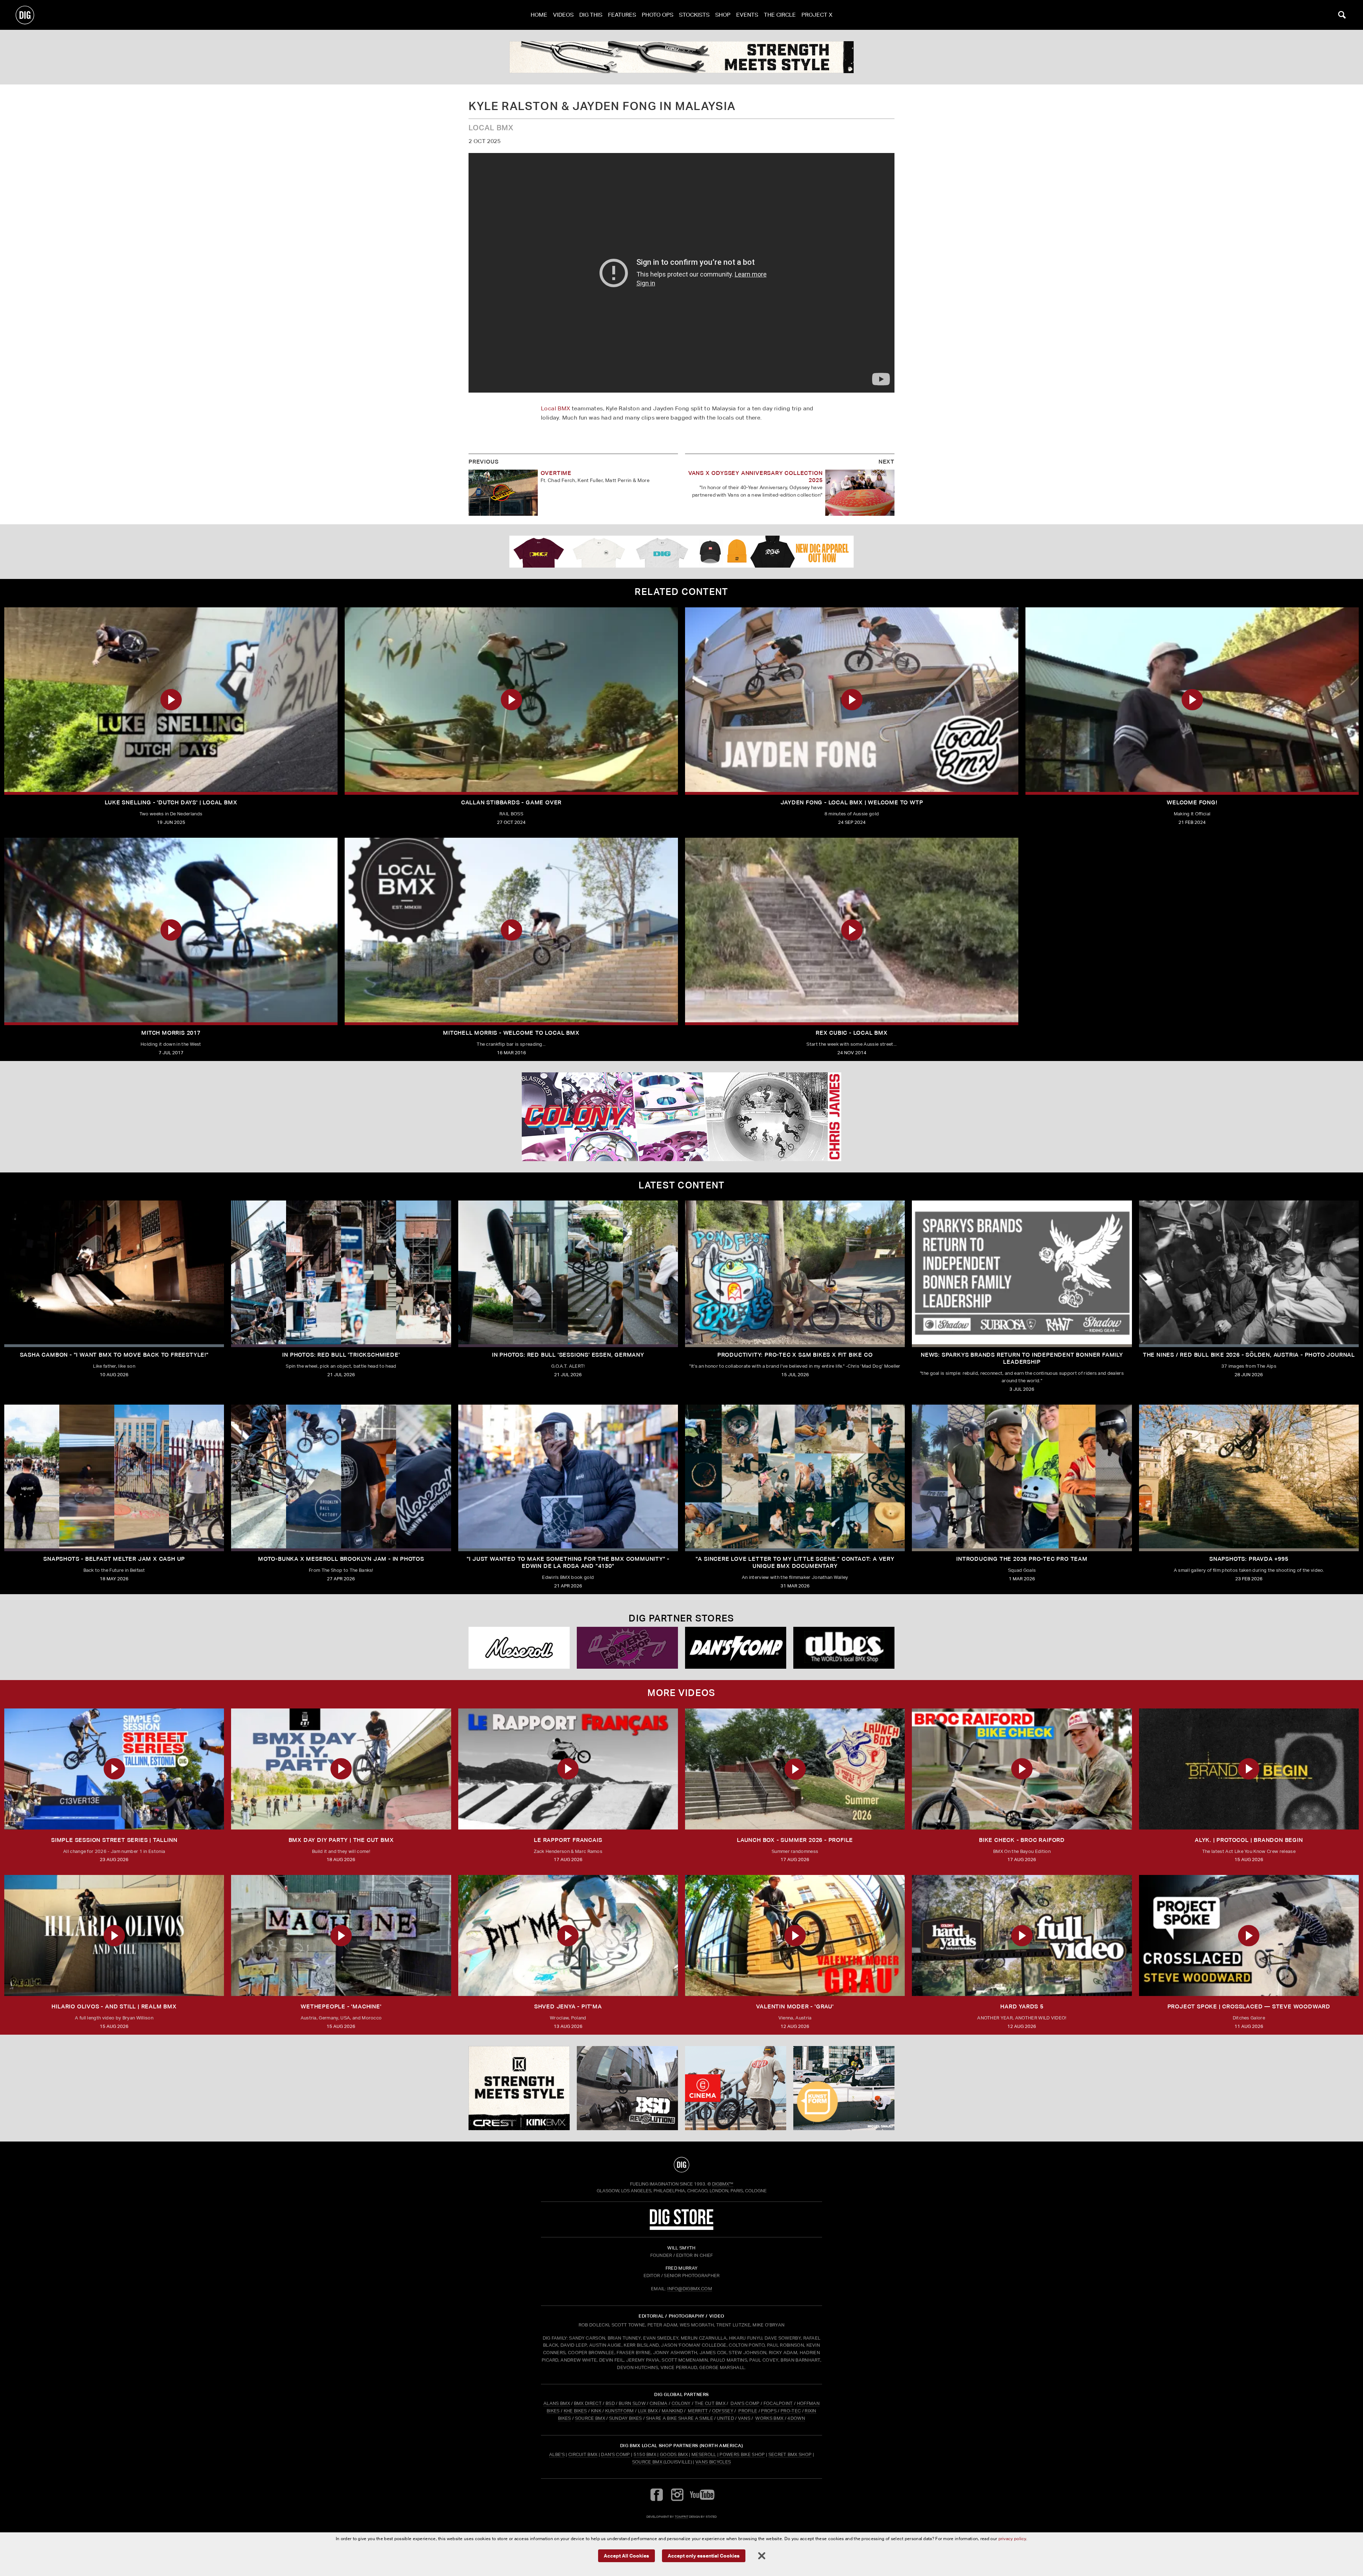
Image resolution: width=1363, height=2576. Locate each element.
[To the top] (681, 2165)
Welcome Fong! (1192, 802)
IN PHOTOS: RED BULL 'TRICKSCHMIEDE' (341, 1355)
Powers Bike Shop (742, 2454)
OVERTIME (556, 473)
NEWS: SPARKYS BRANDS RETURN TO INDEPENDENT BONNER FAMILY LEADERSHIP (1022, 1358)
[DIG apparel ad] (681, 552)
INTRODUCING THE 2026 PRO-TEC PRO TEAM (1022, 1559)
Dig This (591, 15)
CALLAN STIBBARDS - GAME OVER (511, 802)
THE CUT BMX (710, 2403)
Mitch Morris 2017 (171, 1033)
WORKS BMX (770, 2418)
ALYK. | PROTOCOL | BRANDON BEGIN (1249, 1840)
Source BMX (647, 2462)
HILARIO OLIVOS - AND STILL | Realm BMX (114, 2006)
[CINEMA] (736, 2088)
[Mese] (519, 1648)
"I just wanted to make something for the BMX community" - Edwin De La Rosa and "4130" (568, 1562)
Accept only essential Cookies (704, 2555)
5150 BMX (645, 2454)
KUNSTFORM (620, 2411)
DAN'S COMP (745, 2403)
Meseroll (704, 2454)
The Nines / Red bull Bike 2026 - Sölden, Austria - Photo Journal (1249, 1355)
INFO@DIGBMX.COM (690, 2289)
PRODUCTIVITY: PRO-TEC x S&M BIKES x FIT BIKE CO (795, 1355)
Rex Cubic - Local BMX (852, 1033)
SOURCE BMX (590, 2418)
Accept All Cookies (626, 2555)
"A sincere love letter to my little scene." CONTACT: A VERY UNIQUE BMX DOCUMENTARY (795, 1562)
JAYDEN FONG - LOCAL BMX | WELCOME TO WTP (852, 802)
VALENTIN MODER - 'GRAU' (795, 2006)
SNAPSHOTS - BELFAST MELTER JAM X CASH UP (114, 1559)
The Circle (780, 15)
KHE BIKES (575, 2411)
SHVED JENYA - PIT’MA (568, 2006)
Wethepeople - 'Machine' (341, 2006)
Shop (723, 15)
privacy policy (1012, 2539)
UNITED (726, 2418)
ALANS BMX (557, 2403)
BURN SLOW (632, 2403)
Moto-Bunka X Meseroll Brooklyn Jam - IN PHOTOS (341, 1559)
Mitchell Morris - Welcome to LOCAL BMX (511, 1033)
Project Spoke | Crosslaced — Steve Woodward (1249, 2006)
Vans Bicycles (713, 2462)
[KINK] (681, 57)
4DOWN (796, 2418)
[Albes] (844, 1648)
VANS (744, 2418)
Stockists (694, 15)
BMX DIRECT (588, 2403)
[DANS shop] (736, 1648)
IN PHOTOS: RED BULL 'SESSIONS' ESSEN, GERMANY (568, 1355)
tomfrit (681, 2517)
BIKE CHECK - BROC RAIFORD (1022, 1840)
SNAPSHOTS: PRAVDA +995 (1249, 1559)
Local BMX (556, 408)
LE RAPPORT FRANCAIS (568, 1840)
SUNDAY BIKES (626, 2418)
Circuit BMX (583, 2454)
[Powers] (627, 1648)
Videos (563, 15)
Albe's (557, 2454)
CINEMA (659, 2403)
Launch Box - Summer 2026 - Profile (795, 1840)
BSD (610, 2403)
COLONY (681, 2403)
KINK (596, 2411)
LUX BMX (648, 2411)
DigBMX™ (723, 2184)
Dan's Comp (615, 2454)
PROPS (769, 2411)
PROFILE (748, 2411)
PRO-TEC (791, 2411)
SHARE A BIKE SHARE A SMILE (680, 2418)
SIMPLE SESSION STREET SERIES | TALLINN (114, 1840)
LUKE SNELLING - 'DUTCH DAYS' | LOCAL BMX (171, 802)
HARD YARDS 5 (1022, 2006)
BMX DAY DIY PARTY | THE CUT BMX (341, 1840)
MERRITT (698, 2411)
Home (539, 15)
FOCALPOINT (778, 2403)
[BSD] (627, 2088)
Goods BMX (674, 2454)
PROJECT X (817, 15)
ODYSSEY (723, 2411)
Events (747, 15)
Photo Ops (658, 15)
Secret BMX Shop (790, 2454)
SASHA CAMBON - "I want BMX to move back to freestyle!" (114, 1355)
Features (622, 15)
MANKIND (672, 2411)
